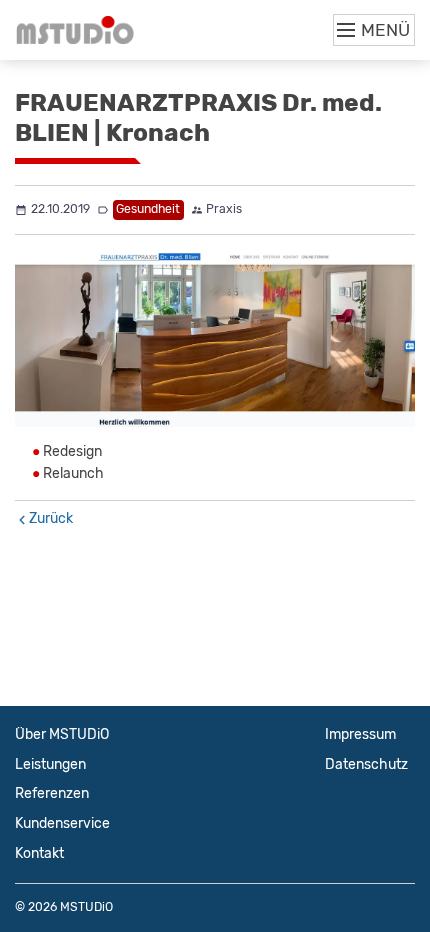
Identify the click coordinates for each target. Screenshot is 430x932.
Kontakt (39, 853)
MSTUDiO (86, 907)
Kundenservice (62, 823)
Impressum (360, 734)
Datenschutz (366, 764)
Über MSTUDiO (62, 734)
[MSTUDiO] (75, 30)
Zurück (51, 518)
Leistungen (50, 764)
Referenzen (52, 793)
